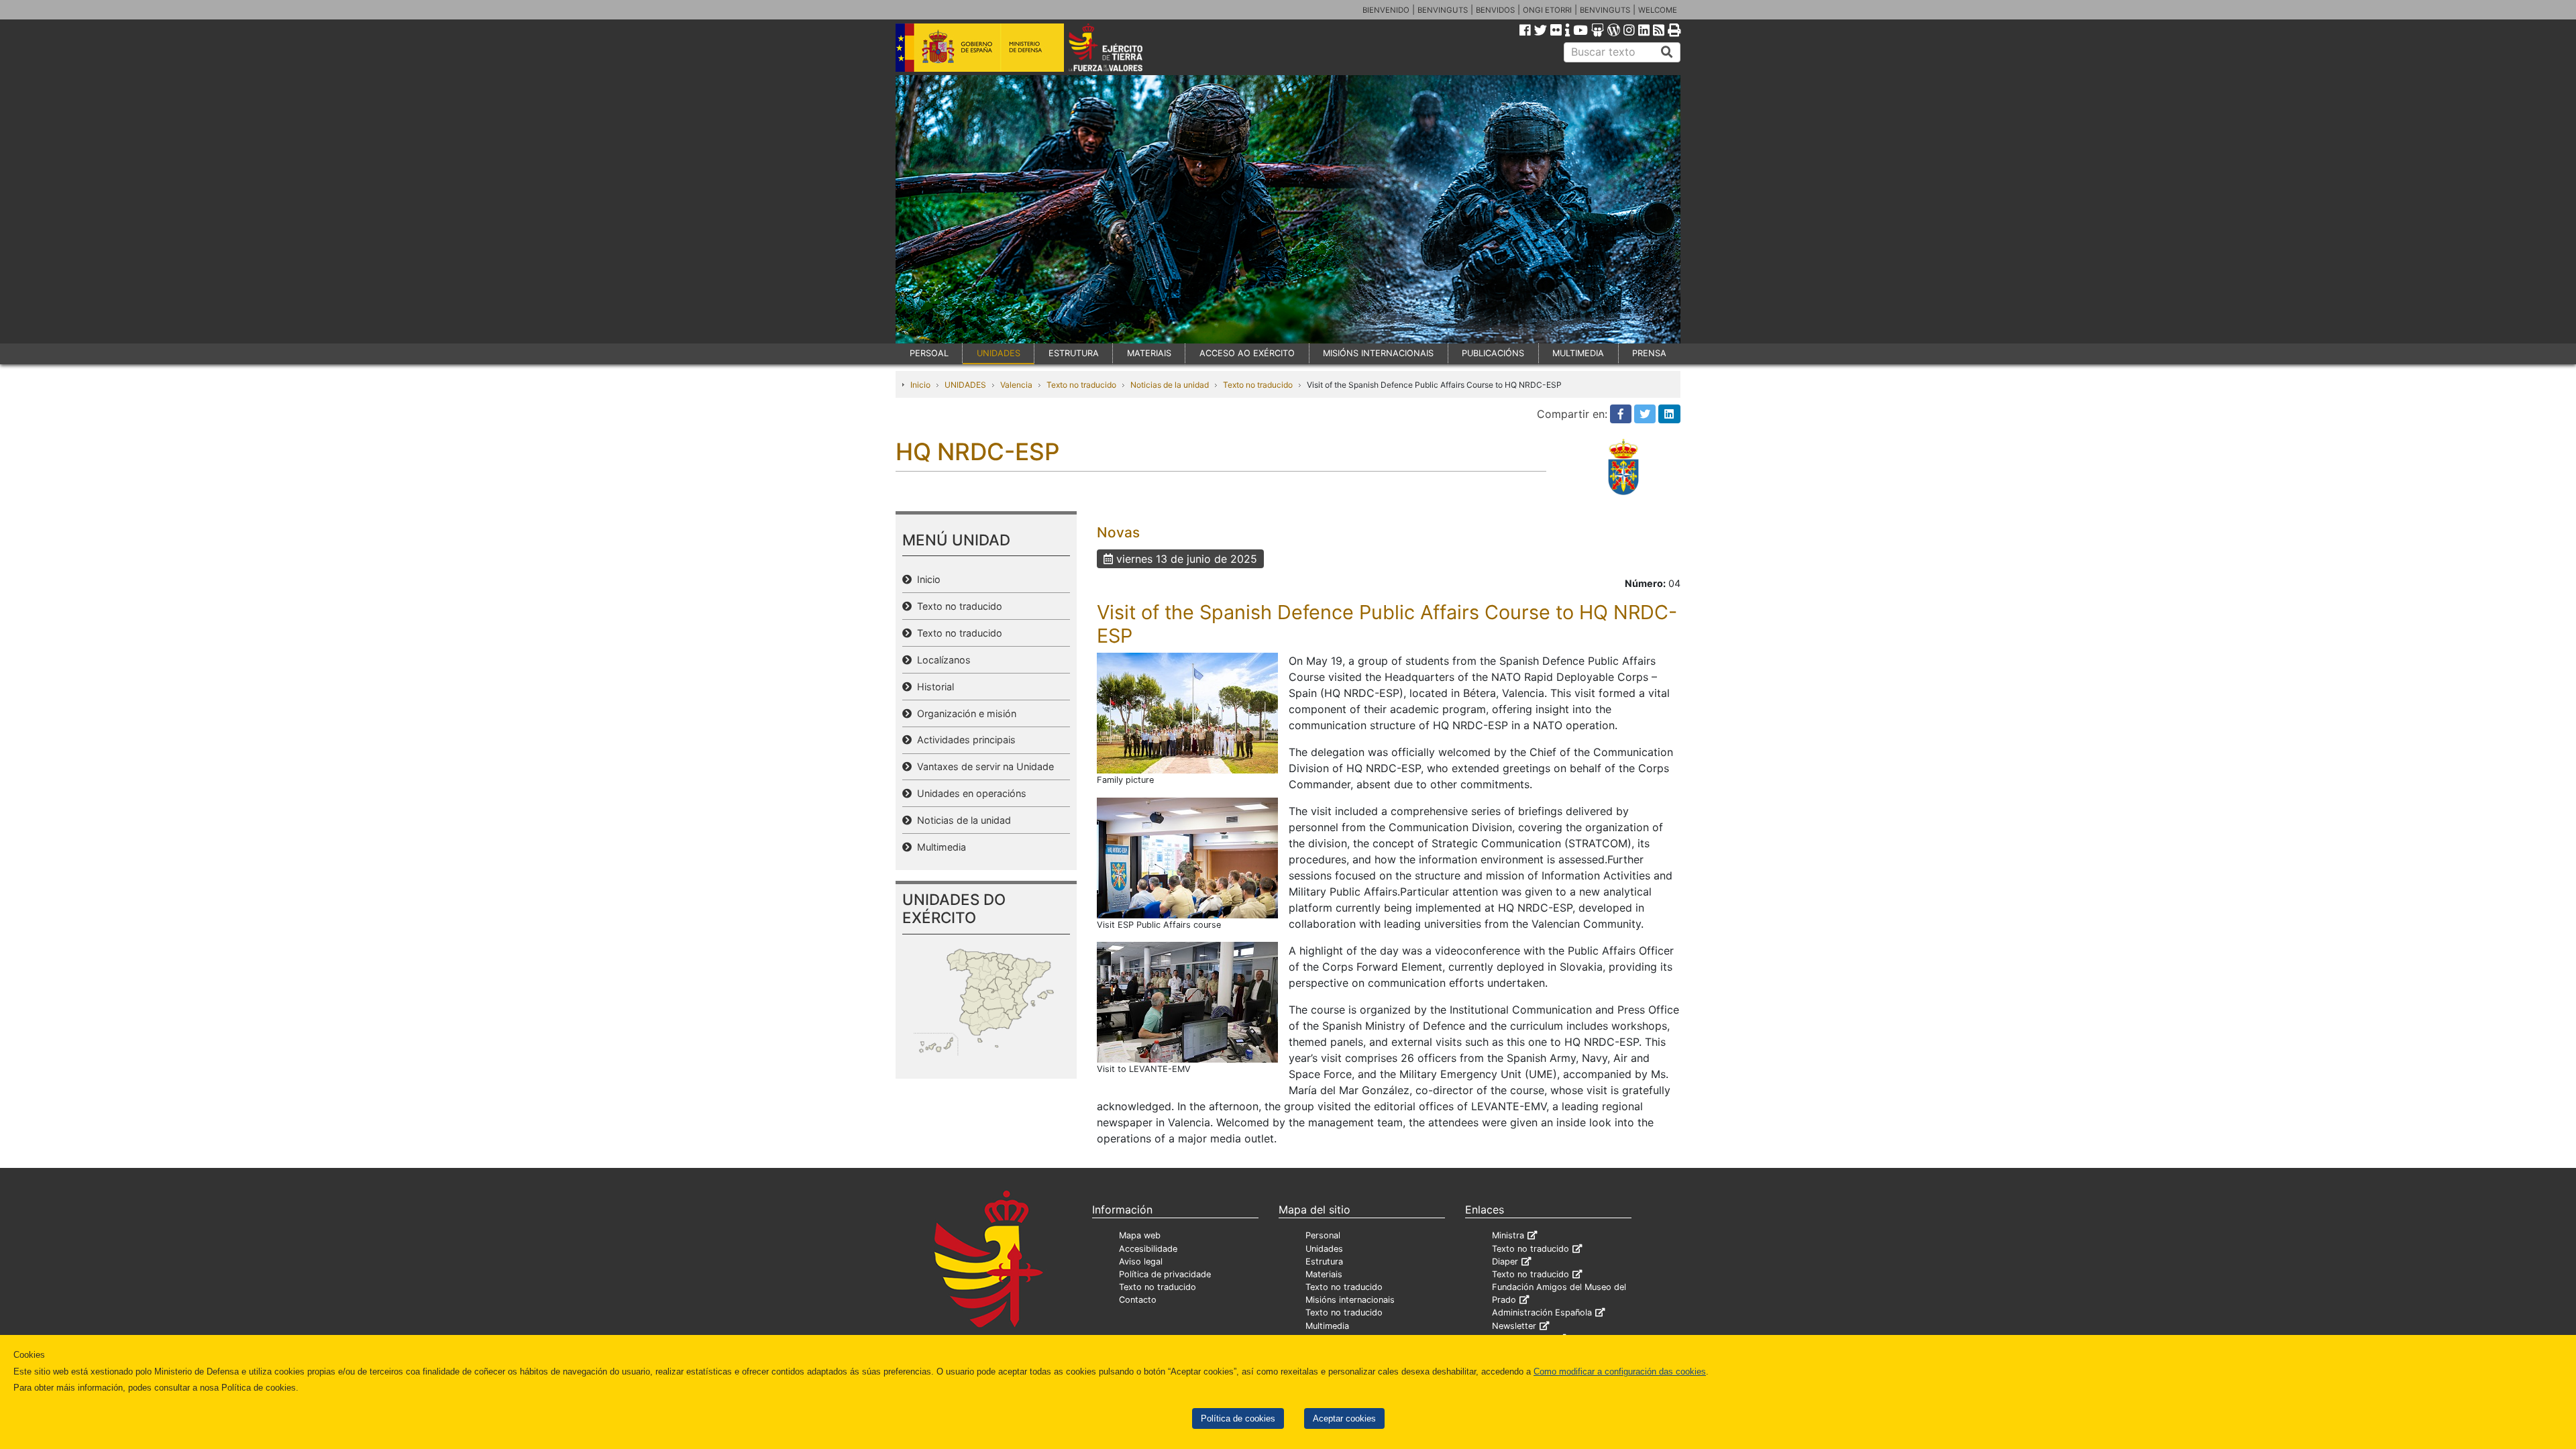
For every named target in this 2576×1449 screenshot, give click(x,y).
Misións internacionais (1350, 1300)
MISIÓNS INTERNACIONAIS (1378, 353)
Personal (1323, 1235)
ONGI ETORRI (1547, 10)
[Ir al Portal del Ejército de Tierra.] (1121, 46)
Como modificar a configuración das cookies (1620, 1372)
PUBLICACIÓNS (1493, 353)
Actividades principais (964, 740)
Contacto (1138, 1300)
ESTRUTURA (1074, 353)
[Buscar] (1667, 52)
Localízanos (941, 660)
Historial (933, 687)
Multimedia (939, 847)
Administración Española (1542, 1312)
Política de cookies (1238, 1418)
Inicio (920, 385)
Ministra (1508, 1235)
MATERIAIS (1149, 353)
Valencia (1016, 385)
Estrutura (1324, 1262)
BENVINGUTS (1443, 10)
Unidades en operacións (969, 793)
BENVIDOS (1495, 10)
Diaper (1505, 1262)
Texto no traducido (1081, 385)
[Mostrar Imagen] (1187, 712)
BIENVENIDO (1386, 10)
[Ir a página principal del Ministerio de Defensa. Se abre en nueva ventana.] (980, 46)
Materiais (1324, 1274)
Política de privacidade (1165, 1274)
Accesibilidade (1148, 1249)
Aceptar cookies (1344, 1418)
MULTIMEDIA (1578, 353)
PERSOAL (929, 353)
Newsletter (1514, 1326)
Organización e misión (964, 713)
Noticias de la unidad (1170, 385)
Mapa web (1140, 1235)
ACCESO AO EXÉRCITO (1247, 353)
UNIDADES (999, 353)
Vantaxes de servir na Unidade (983, 766)
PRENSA (1649, 353)
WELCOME (1658, 10)
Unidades (1324, 1249)
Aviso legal (1141, 1262)
